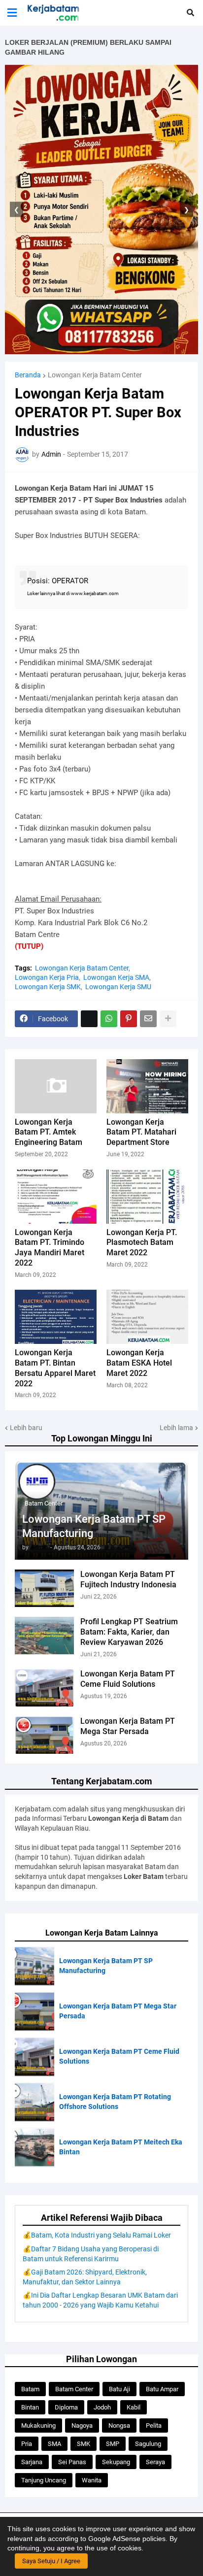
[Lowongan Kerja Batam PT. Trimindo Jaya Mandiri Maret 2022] (56, 1197)
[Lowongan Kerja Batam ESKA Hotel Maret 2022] (147, 1317)
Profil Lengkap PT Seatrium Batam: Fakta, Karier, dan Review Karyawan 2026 (129, 1632)
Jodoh (102, 2407)
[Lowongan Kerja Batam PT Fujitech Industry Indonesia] (44, 1588)
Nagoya (82, 2425)
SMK (84, 2444)
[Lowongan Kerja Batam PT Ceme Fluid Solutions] (44, 1688)
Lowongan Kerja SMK (48, 987)
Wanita (92, 2480)
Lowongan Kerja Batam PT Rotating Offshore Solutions (115, 2102)
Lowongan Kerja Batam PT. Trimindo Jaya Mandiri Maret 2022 (50, 1248)
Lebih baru (26, 1428)
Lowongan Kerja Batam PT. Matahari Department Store (141, 1132)
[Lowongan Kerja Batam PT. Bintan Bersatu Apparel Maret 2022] (56, 1317)
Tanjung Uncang (44, 2480)
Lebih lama (176, 1428)
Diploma (66, 2407)
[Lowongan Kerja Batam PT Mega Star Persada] (44, 1735)
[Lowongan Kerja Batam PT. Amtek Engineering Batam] (56, 1086)
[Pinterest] (129, 1019)
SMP (113, 2444)
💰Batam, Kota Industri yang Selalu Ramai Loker (97, 2235)
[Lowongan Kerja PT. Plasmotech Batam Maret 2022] (147, 1197)
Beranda (28, 375)
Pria (27, 2444)
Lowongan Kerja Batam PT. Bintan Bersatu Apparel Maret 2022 (55, 1368)
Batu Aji (119, 2389)
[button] (12, 13)
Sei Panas (72, 2462)
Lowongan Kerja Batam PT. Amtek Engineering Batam (49, 1132)
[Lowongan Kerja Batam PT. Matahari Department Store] (147, 1086)
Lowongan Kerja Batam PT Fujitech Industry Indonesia (128, 1579)
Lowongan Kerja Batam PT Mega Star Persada (128, 1726)
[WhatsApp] (109, 1019)
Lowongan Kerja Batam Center (95, 375)
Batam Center (74, 2389)
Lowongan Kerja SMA (116, 977)
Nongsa (119, 2425)
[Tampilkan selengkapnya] (168, 1019)
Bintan (30, 2407)
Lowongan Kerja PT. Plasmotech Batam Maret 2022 (142, 1243)
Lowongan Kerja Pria (47, 977)
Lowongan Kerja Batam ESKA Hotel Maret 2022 (139, 1363)
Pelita (154, 2425)
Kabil (134, 2407)
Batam (30, 2389)
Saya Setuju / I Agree (51, 2561)
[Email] (148, 1019)
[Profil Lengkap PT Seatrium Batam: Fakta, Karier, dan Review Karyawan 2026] (44, 1636)
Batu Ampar (162, 2389)
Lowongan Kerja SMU (118, 987)
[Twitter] (89, 1019)
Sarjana (32, 2462)
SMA (54, 2444)
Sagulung (148, 2444)
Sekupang (116, 2462)
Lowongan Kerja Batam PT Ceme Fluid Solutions (128, 1679)
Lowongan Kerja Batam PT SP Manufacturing (94, 1526)
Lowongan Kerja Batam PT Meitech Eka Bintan (121, 2147)
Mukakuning (38, 2425)
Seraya (155, 2462)
